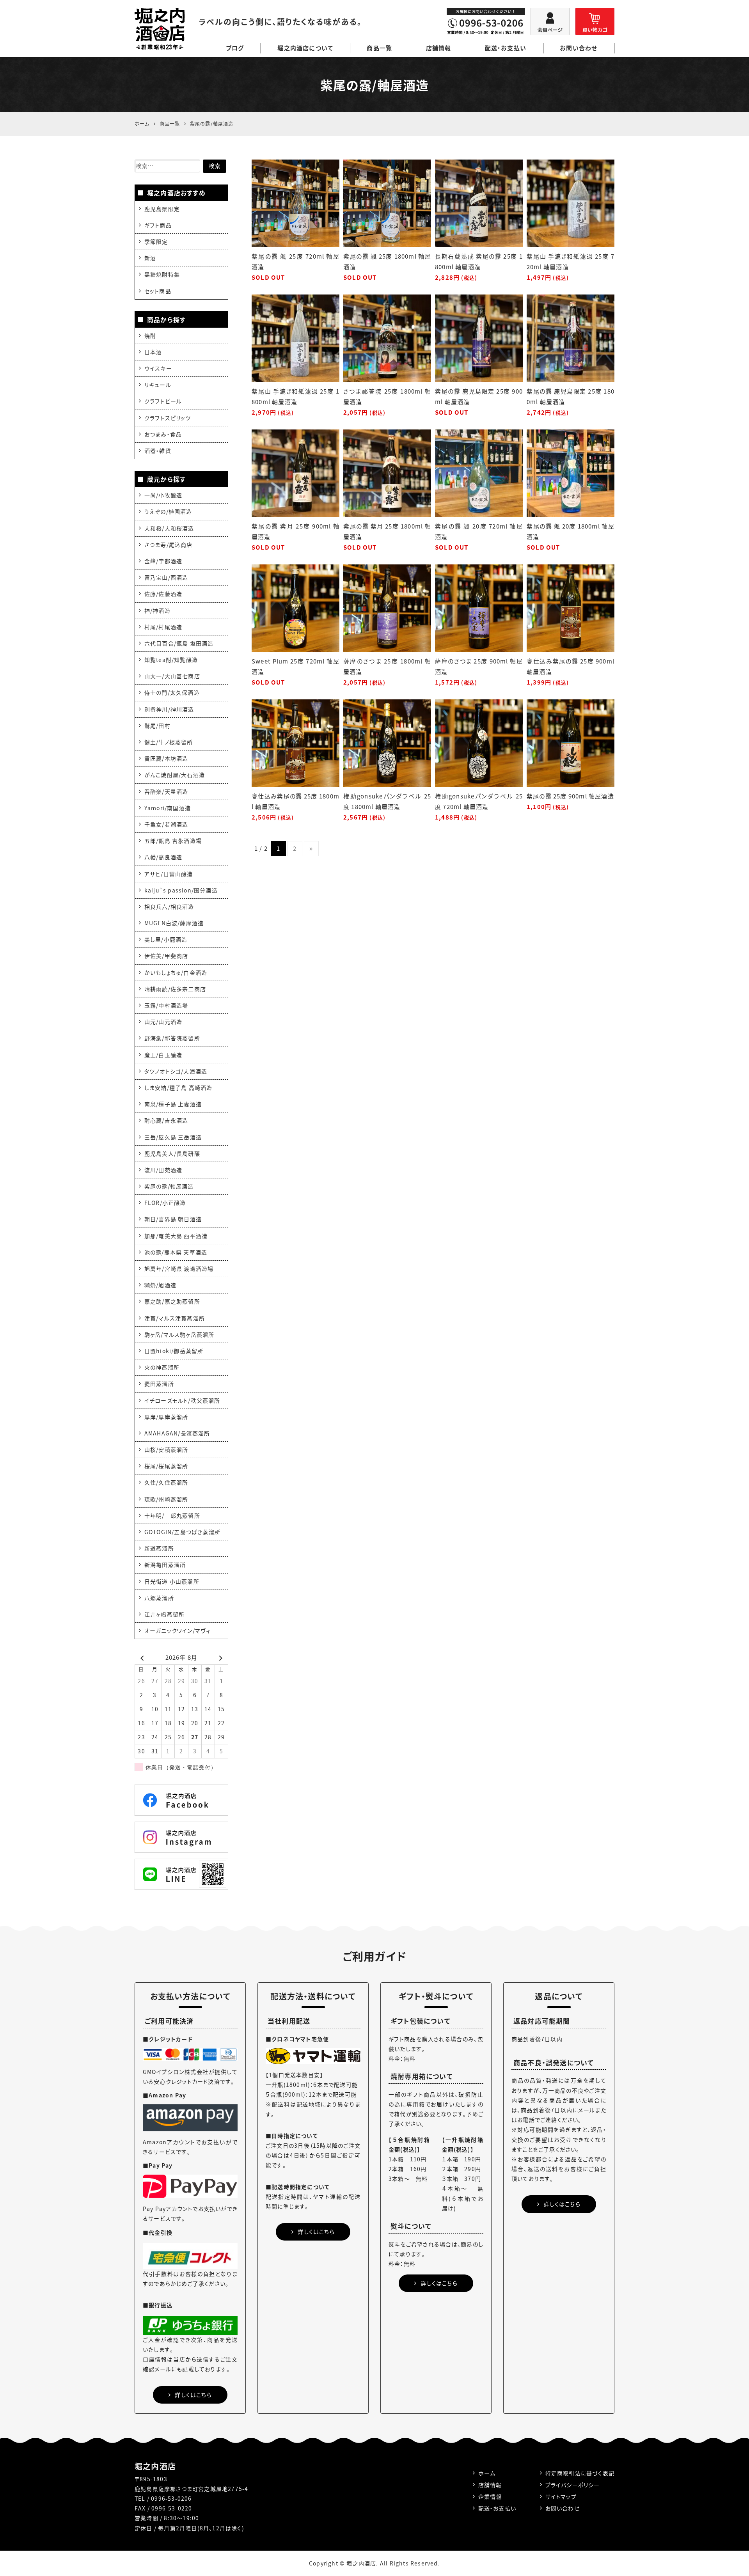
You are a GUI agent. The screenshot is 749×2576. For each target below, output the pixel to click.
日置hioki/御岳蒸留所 (174, 1351)
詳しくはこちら (193, 2395)
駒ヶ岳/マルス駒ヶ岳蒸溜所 (179, 1334)
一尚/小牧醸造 (163, 495)
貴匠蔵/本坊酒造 (166, 758)
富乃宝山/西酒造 (166, 577)
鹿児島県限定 (162, 209)
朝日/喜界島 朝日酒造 (173, 1219)
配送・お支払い (506, 48)
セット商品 (158, 291)
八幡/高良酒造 (163, 857)
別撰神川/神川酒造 (169, 709)
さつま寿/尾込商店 (169, 545)
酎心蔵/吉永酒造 (166, 1120)
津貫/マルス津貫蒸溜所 (175, 1318)
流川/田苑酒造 (163, 1170)
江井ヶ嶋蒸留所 (164, 1614)
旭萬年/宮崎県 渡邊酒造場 (179, 1268)
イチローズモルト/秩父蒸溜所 (182, 1400)
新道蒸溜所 (159, 1548)
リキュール (158, 385)
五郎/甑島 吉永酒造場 (173, 841)
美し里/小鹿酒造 (166, 939)
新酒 (150, 258)
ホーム (487, 2473)
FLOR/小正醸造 (165, 1203)
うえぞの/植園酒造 (168, 511)
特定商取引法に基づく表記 (580, 2473)
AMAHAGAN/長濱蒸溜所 (177, 1433)
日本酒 (153, 352)
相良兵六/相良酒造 (169, 907)
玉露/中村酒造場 (166, 1005)
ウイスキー (158, 368)
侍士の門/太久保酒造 (172, 692)
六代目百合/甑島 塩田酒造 (179, 643)
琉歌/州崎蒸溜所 (166, 1499)
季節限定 (156, 241)
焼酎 (150, 335)
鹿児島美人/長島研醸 (172, 1153)
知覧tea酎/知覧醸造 (171, 660)
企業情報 (490, 2496)
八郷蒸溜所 (159, 1598)
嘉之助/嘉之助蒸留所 (172, 1301)
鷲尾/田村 (157, 726)
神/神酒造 (157, 610)
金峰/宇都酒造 (163, 561)
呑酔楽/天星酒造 (166, 791)
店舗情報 (439, 48)
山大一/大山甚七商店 (172, 676)
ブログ (235, 48)
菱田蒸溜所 (159, 1384)
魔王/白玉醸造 (163, 1055)
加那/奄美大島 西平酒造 (176, 1236)
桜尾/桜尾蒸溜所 (166, 1466)
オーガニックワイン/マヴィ (178, 1630)
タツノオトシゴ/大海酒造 (176, 1071)
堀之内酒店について (305, 48)
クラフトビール (163, 401)
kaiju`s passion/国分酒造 (181, 890)
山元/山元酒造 (163, 1022)
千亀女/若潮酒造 (166, 824)
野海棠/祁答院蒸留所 (172, 1038)
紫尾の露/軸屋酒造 (169, 1186)
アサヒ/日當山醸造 (169, 874)
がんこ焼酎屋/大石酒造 (175, 775)
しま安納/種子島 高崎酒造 (178, 1088)
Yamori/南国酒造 (168, 808)
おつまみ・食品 (163, 434)
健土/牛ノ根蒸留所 (169, 742)
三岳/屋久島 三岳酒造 (173, 1137)
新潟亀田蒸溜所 (165, 1565)
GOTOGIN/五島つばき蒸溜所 (182, 1532)
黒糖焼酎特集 (162, 274)
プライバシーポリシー (573, 2485)
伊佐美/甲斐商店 (166, 956)
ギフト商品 (158, 225)
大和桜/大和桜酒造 (169, 528)
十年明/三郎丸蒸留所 (172, 1515)
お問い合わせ (579, 48)
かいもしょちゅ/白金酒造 (176, 972)
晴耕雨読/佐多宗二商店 (175, 989)
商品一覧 (379, 48)
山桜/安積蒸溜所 (166, 1449)
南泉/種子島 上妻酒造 (173, 1104)
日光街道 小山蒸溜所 (172, 1581)
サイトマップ (561, 2496)
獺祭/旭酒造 (160, 1285)
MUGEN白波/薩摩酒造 (174, 923)
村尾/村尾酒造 (163, 627)
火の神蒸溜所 (162, 1367)
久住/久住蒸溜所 (166, 1482)
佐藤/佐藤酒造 (163, 594)
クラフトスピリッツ (168, 418)
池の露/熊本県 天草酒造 (176, 1252)
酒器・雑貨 (158, 451)
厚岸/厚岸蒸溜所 (166, 1417)
